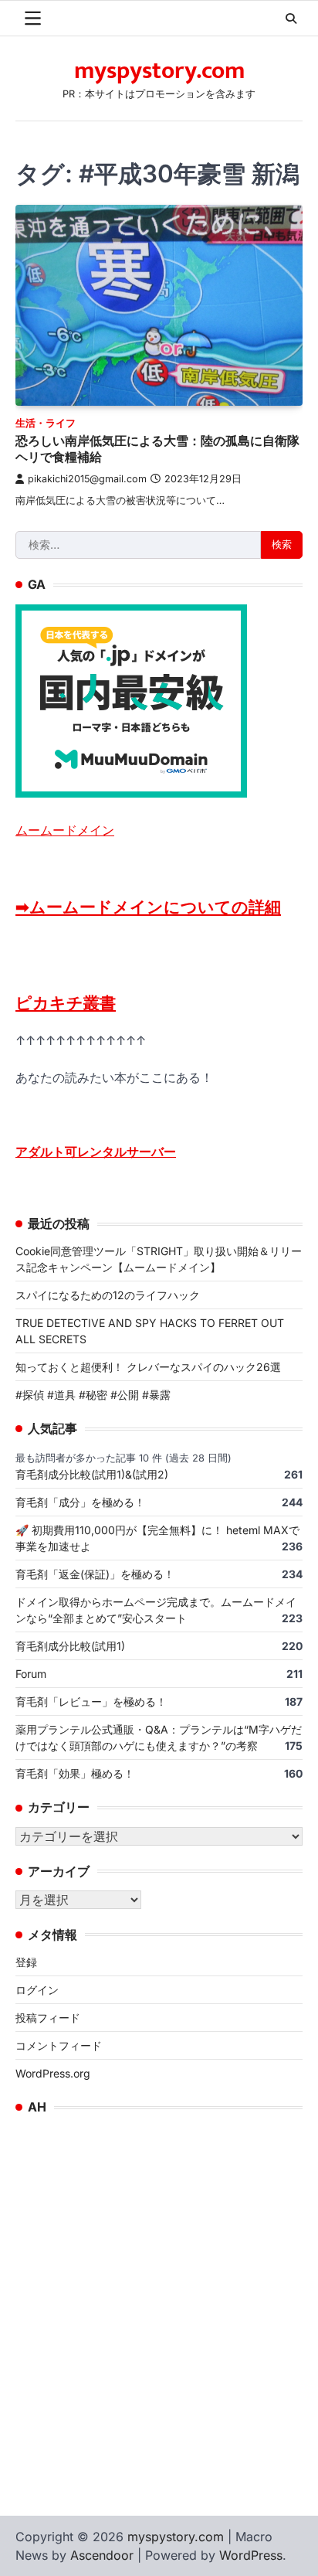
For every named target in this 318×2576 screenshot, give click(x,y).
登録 (26, 1962)
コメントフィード (59, 2045)
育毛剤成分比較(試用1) (70, 1646)
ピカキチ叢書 (66, 1003)
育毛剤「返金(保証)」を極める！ (95, 1574)
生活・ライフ (46, 423)
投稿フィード (48, 2018)
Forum (31, 1674)
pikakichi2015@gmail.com (87, 479)
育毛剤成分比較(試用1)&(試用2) (92, 1474)
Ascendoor (102, 2555)
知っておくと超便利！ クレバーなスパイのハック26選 (148, 1367)
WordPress (251, 2555)
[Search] (291, 19)
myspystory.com (159, 71)
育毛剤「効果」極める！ (75, 1773)
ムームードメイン (65, 830)
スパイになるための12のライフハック (108, 1295)
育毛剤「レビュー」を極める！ (91, 1701)
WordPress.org (53, 2073)
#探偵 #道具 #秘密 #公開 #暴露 (93, 1395)
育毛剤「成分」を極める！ (80, 1502)
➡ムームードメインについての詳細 (148, 907)
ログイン (37, 1990)
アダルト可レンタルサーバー (96, 1152)
